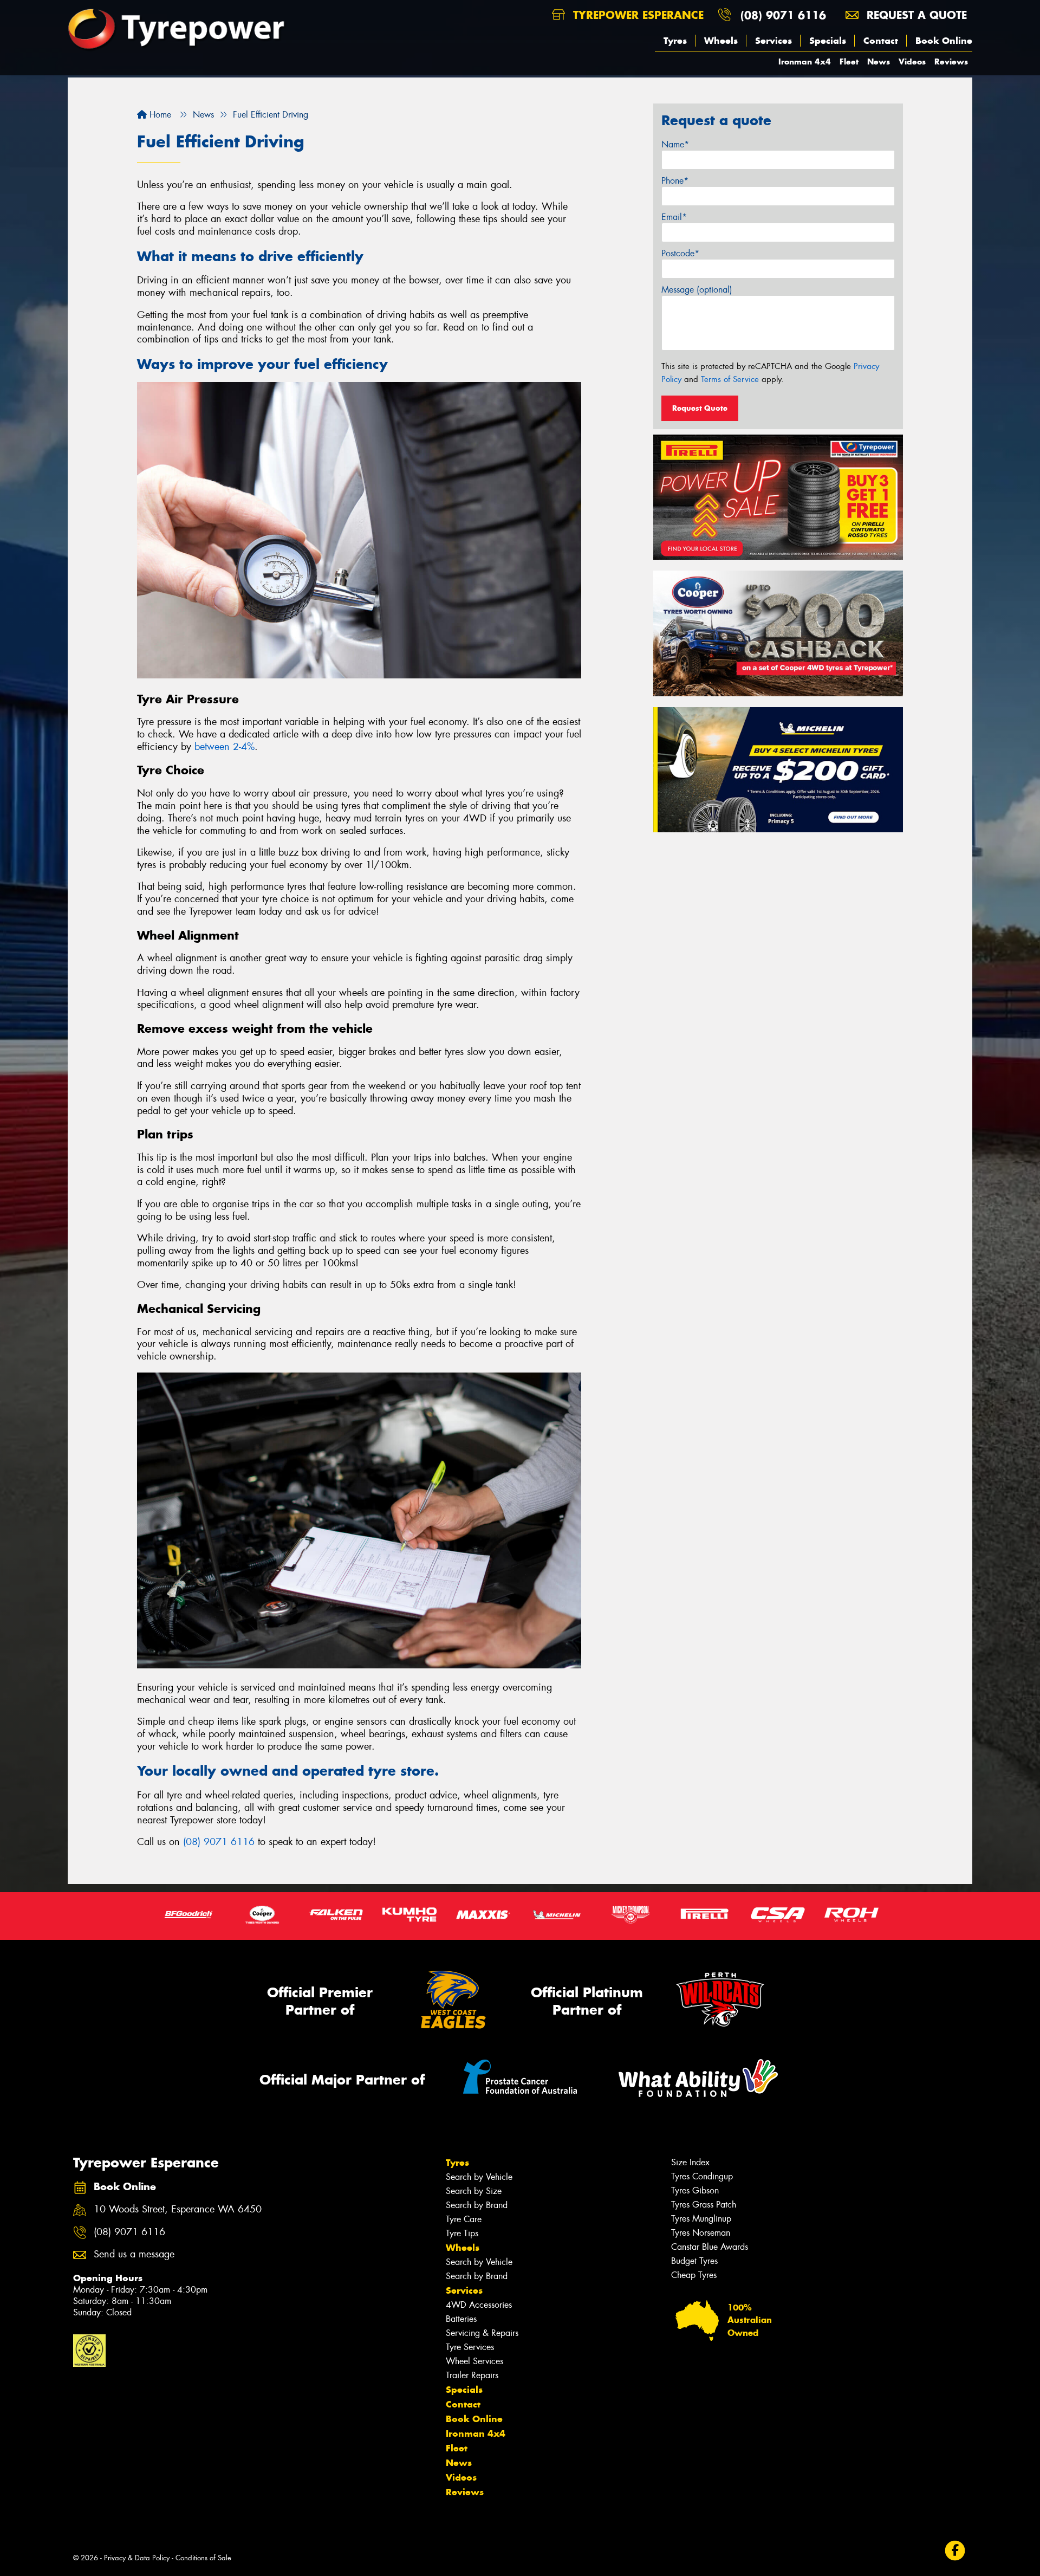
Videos (912, 62)
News (879, 62)
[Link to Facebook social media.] (955, 2551)
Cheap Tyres (694, 2275)
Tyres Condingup (702, 2176)
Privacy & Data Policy (137, 2558)
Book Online (944, 41)
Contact (881, 41)
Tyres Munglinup (701, 2219)
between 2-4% (225, 747)
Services (773, 41)
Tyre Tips (462, 2233)
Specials (828, 41)
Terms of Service (730, 379)
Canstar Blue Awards (710, 2247)
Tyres (675, 41)
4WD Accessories (479, 2305)
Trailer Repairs (472, 2375)
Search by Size (474, 2191)
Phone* (675, 181)
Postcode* (680, 253)
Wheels (721, 41)
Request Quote (700, 408)
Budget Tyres (694, 2261)
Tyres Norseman (701, 2233)
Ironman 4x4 (805, 62)
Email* (674, 217)
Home (159, 115)
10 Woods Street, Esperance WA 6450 (178, 2209)
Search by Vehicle (479, 2177)
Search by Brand (477, 2205)
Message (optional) (697, 290)
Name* (675, 144)
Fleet (849, 62)
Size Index (690, 2162)
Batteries (461, 2319)
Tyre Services (470, 2347)
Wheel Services (474, 2361)
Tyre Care (464, 2219)
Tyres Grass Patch (704, 2205)
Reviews (951, 62)
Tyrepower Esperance (636, 15)
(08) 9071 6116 (783, 15)
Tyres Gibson (695, 2190)
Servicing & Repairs (482, 2333)
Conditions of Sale (203, 2558)
